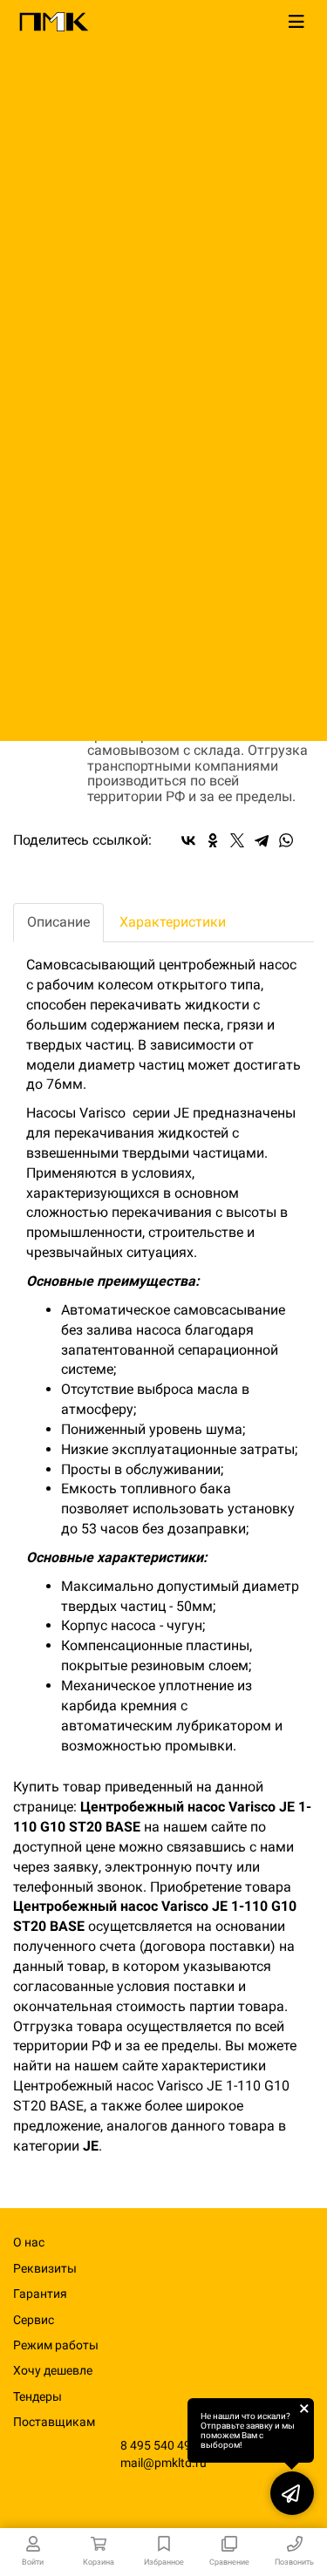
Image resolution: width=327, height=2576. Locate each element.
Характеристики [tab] (173, 922)
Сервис (34, 2320)
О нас (29, 2242)
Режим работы (56, 2345)
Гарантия (40, 2294)
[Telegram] (262, 840)
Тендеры (37, 2396)
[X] (237, 840)
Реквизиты (45, 2268)
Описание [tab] (58, 922)
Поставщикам (54, 2422)
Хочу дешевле (53, 2370)
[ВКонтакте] (188, 840)
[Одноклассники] (213, 840)
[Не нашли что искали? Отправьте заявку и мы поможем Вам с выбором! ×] (292, 2493)
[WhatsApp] (286, 840)
